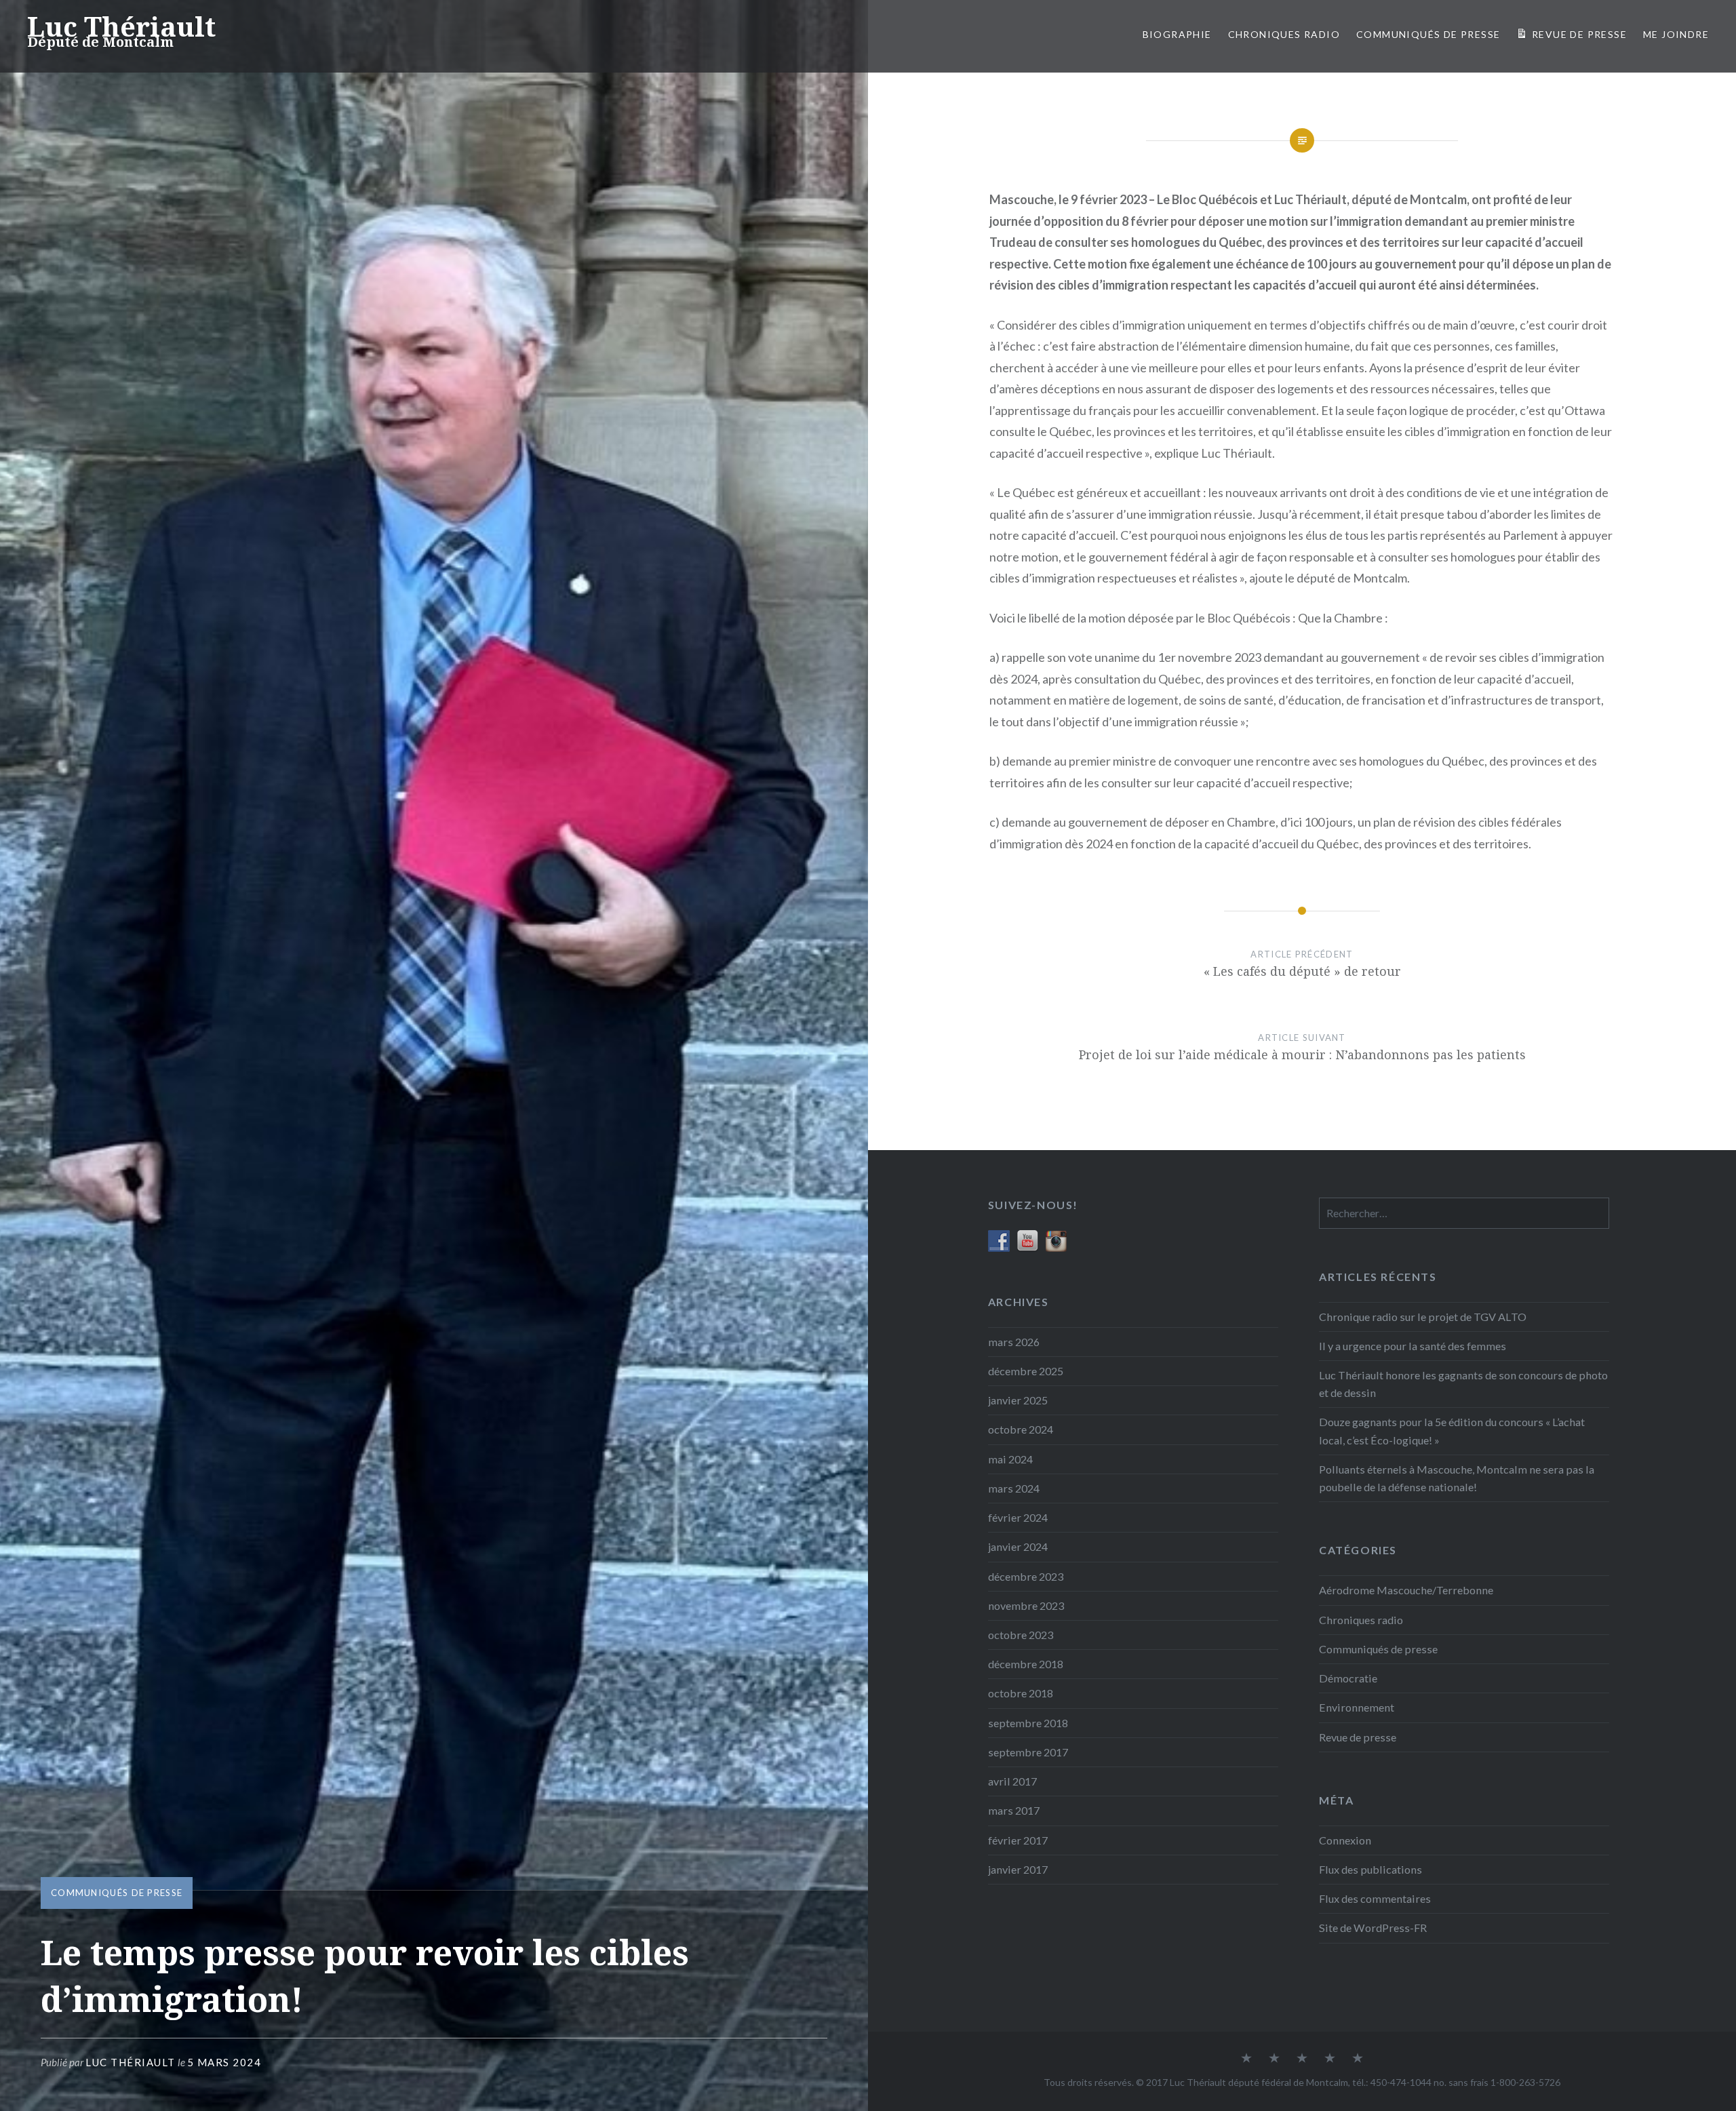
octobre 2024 (1021, 1429)
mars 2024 (1014, 1488)
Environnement (1357, 1707)
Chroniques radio (1284, 34)
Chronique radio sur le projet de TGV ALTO (1423, 1317)
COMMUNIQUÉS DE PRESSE (1428, 34)
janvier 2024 (1018, 1546)
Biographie (1177, 34)
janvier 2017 (1018, 1869)
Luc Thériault (121, 26)
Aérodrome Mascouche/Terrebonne (1406, 1590)
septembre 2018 (1028, 1723)
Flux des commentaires (1375, 1898)
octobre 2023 (1021, 1635)
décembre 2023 (1026, 1576)
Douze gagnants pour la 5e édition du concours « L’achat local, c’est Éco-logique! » (1452, 1431)
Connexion (1345, 1840)
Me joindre (1676, 34)
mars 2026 (1014, 1342)
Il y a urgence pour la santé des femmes (1413, 1346)
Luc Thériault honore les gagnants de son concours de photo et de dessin (1463, 1384)
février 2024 (1018, 1517)
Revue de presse (1358, 1737)
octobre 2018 (1021, 1693)
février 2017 (1018, 1840)
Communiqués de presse (117, 1893)
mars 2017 (1014, 1810)
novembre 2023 (1026, 1605)
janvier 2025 (1018, 1400)
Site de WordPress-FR (1373, 1928)
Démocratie (1348, 1678)
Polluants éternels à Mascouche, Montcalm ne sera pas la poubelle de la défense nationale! (1457, 1478)
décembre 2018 (1026, 1664)
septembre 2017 (1028, 1752)
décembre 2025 (1026, 1371)
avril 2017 (1012, 1781)
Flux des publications (1370, 1869)
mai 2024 (1010, 1459)
